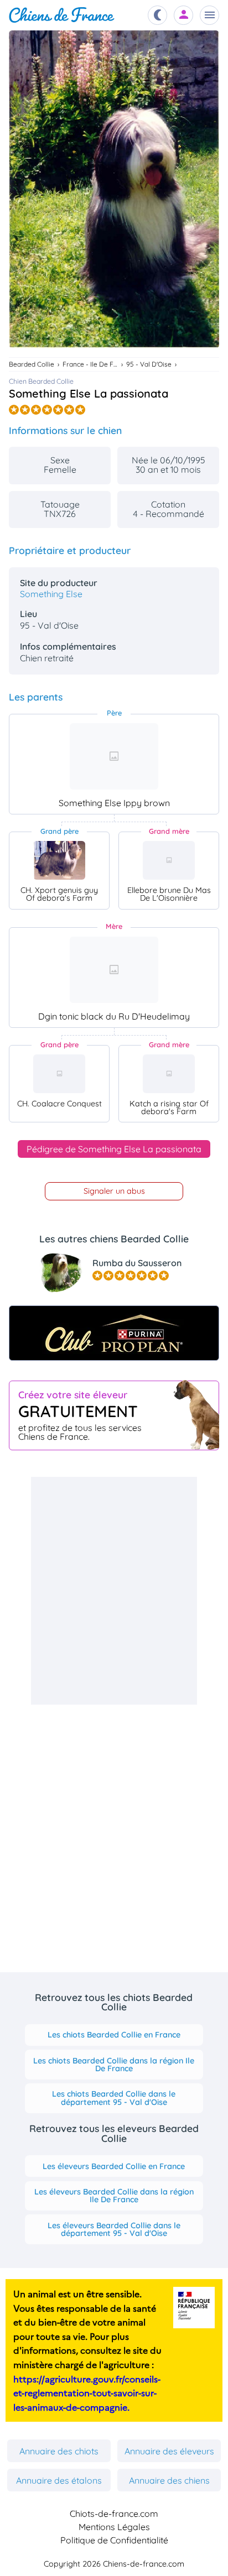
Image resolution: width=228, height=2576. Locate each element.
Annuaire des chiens (169, 2480)
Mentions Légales (114, 2527)
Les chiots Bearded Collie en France (114, 2035)
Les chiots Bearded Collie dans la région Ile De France (114, 2065)
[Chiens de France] (62, 15)
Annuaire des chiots (59, 2451)
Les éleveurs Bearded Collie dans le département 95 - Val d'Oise (114, 2229)
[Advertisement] (114, 1591)
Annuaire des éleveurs (169, 2451)
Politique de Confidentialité (114, 2540)
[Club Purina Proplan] (114, 1333)
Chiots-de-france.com (114, 2514)
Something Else (51, 594)
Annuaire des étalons (59, 2480)
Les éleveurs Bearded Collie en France (114, 2166)
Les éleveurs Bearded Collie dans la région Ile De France (114, 2196)
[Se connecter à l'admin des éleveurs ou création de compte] (184, 15)
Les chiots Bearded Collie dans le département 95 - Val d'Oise (114, 2098)
